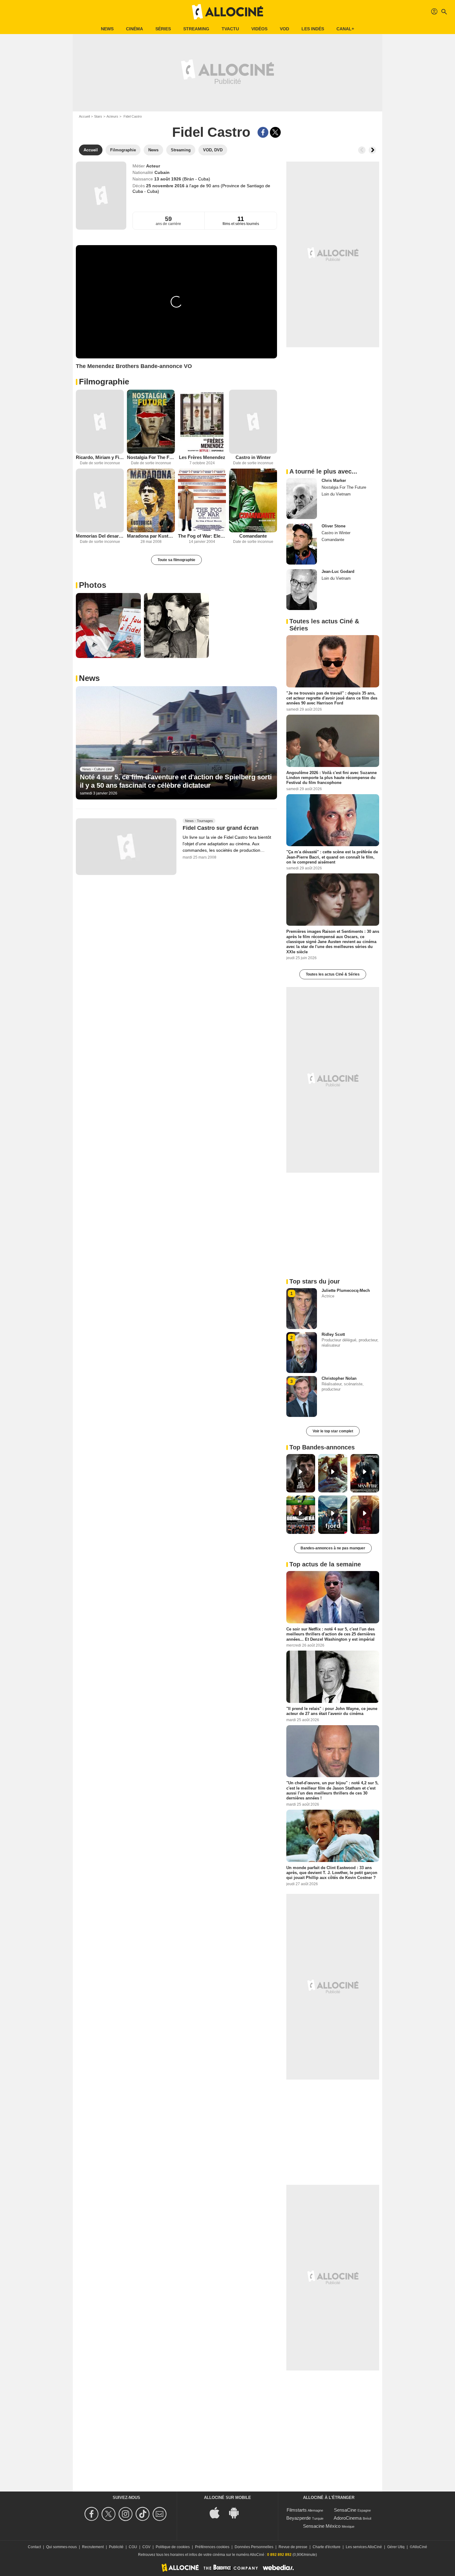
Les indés (313, 29)
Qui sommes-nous (61, 2547)
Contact (34, 2547)
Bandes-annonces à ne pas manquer (333, 1548)
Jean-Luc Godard (338, 571)
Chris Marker (334, 481)
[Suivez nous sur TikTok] (143, 2514)
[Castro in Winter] (253, 422)
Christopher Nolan (339, 1378)
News (107, 29)
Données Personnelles (254, 2547)
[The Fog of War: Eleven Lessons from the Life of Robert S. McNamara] (202, 501)
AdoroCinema (348, 2518)
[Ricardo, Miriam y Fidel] (100, 422)
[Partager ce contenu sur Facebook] (263, 132)
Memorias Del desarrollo (100, 536)
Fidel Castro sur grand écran (221, 828)
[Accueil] (227, 12)
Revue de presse (293, 2547)
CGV (146, 2547)
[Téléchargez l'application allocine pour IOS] (218, 2512)
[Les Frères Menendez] (202, 422)
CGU (133, 2547)
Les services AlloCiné (364, 2547)
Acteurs (112, 116)
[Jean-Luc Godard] (302, 590)
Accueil (84, 116)
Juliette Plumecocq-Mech (346, 1290)
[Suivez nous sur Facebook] (92, 2514)
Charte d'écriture (327, 2547)
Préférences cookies (212, 2547)
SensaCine (345, 2510)
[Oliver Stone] (302, 544)
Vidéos (259, 29)
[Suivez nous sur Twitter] (109, 2514)
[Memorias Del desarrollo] (100, 501)
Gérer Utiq (396, 2547)
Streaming (196, 29)
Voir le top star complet (333, 1431)
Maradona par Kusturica (151, 536)
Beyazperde (299, 2518)
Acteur (153, 166)
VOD (284, 29)
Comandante (253, 536)
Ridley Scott (333, 1334)
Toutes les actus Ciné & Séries (333, 974)
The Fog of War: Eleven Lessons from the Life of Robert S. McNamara (202, 536)
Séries (163, 29)
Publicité (116, 2547)
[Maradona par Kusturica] (151, 501)
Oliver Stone (334, 526)
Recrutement (93, 2547)
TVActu (230, 29)
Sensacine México (322, 2526)
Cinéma (134, 29)
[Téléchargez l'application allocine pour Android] (237, 2512)
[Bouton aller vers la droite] (372, 150)
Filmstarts (297, 2510)
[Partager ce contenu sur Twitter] (275, 132)
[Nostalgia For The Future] (151, 422)
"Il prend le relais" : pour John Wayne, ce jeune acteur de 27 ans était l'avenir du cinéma (332, 1711)
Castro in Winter (253, 457)
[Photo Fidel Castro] (108, 626)
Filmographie (104, 382)
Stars (98, 116)
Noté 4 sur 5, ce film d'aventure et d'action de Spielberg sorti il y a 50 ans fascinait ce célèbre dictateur (176, 781)
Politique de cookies (173, 2547)
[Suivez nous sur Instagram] (126, 2514)
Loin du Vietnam (336, 494)
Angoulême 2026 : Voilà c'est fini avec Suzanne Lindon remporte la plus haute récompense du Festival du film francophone (331, 777)
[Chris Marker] (302, 499)
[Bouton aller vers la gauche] (362, 150)
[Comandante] (253, 501)
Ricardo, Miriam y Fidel (100, 457)
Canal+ (345, 29)
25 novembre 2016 (166, 186)
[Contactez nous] (160, 2514)
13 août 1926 (168, 179)
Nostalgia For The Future (151, 457)
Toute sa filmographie (176, 560)
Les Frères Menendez (202, 457)
